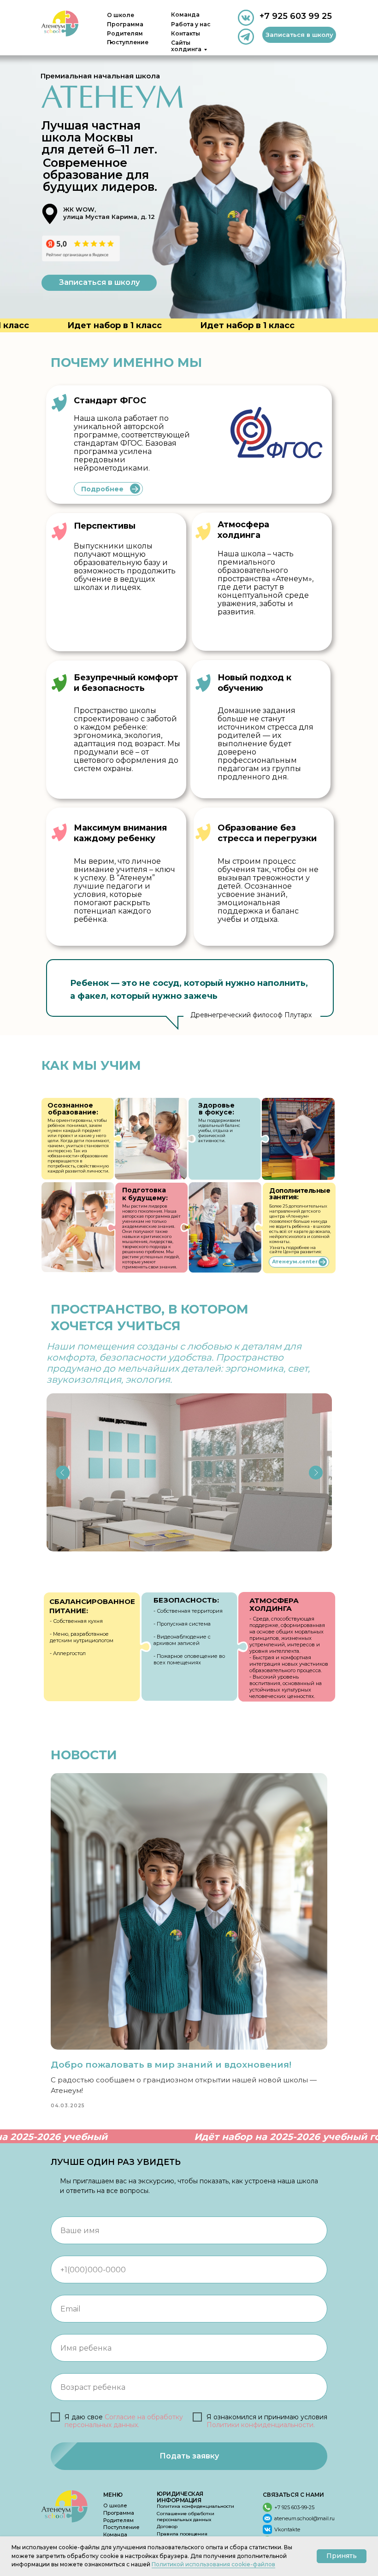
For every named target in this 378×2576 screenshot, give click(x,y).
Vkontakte (287, 2529)
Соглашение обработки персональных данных (186, 2517)
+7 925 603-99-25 (294, 2507)
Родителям (118, 2520)
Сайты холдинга (186, 46)
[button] (299, 35)
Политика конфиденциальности (195, 2506)
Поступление (121, 2527)
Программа (125, 24)
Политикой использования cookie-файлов (213, 2564)
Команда (185, 15)
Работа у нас (191, 24)
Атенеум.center (295, 1261)
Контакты (186, 33)
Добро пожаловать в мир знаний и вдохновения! (171, 2065)
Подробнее (102, 489)
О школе (121, 15)
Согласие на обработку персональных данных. (124, 2421)
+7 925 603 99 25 (296, 16)
